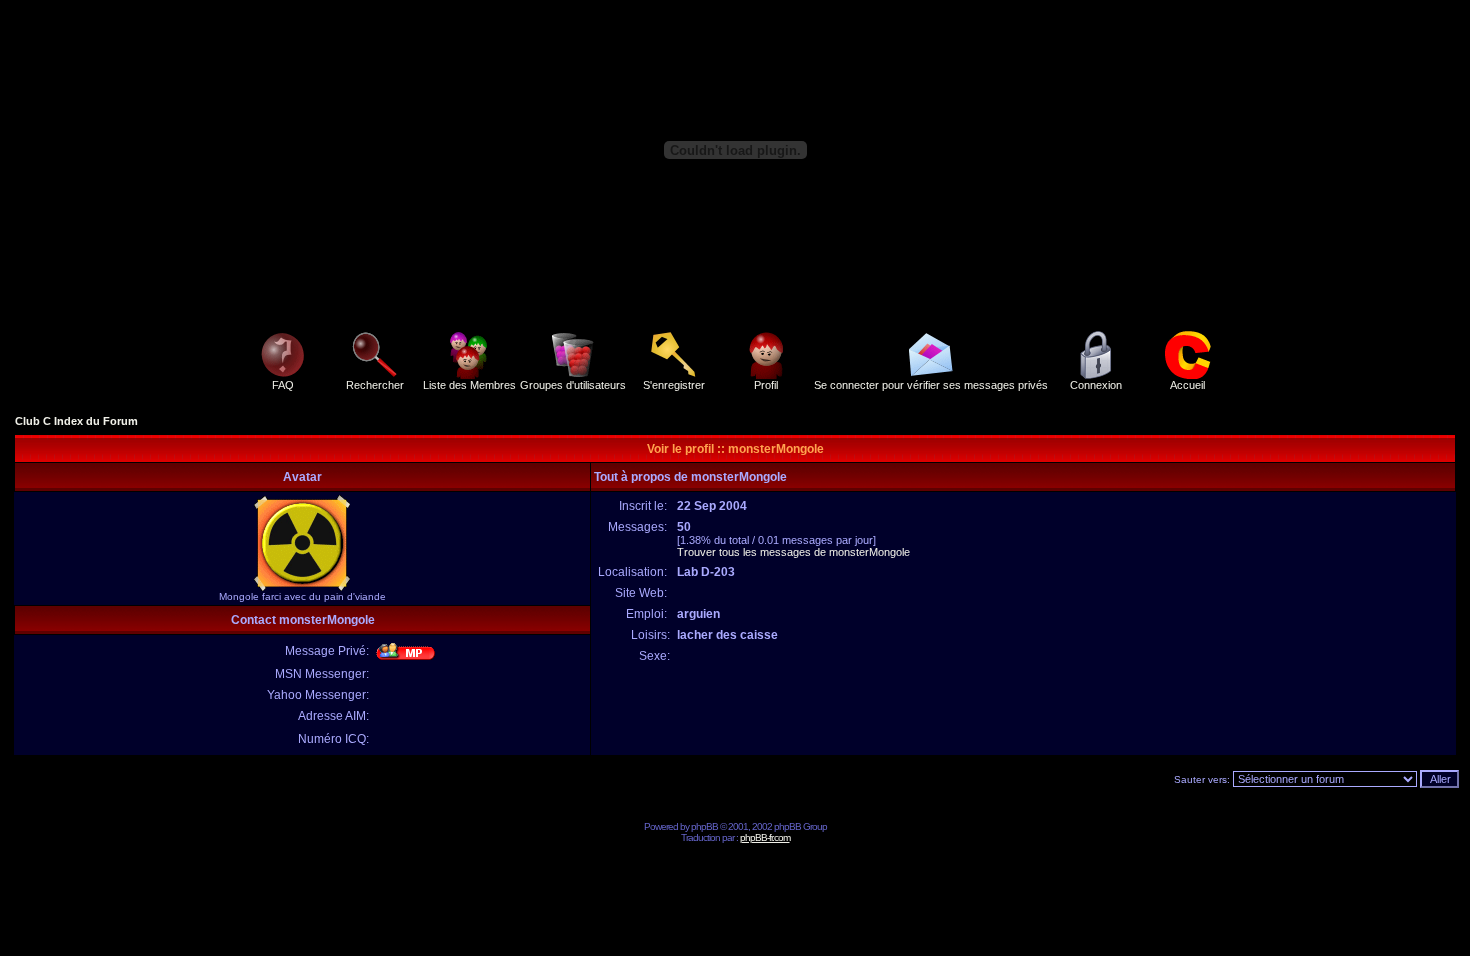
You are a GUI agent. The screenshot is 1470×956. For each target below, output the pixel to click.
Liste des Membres (469, 385)
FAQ (283, 385)
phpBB (704, 826)
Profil (766, 385)
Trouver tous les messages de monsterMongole (793, 552)
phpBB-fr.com (765, 837)
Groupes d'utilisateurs (573, 385)
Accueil (1187, 385)
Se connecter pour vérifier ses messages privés (931, 385)
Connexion (1096, 385)
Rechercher (375, 385)
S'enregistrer (674, 385)
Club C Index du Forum (76, 421)
